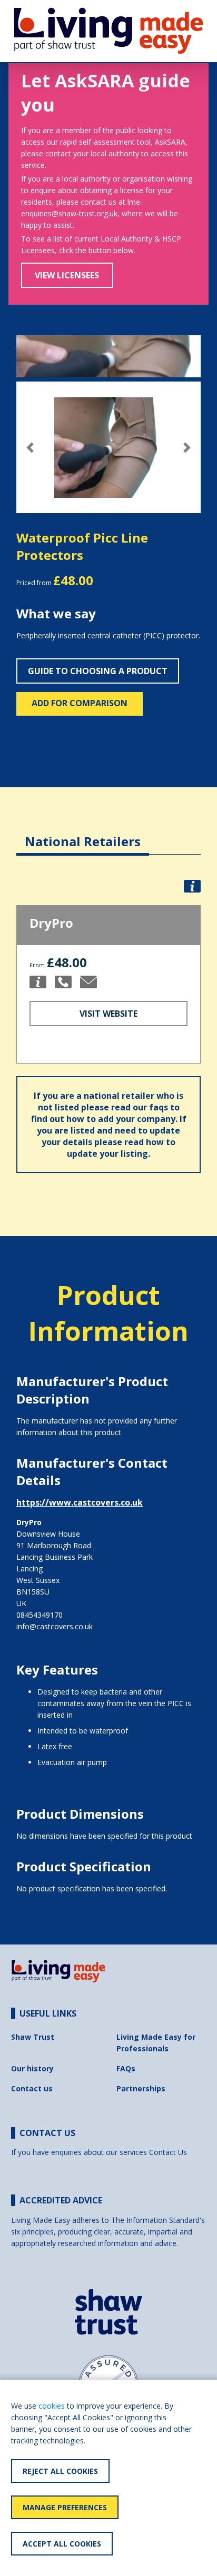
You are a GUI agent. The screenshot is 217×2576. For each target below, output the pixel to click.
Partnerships (141, 2088)
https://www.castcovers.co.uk (80, 1502)
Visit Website (108, 1014)
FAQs (126, 2068)
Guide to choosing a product (98, 671)
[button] (30, 448)
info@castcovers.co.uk (55, 1626)
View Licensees (67, 275)
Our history (32, 2068)
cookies (52, 2406)
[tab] (83, 833)
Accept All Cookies (62, 2544)
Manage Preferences (65, 2507)
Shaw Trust (33, 2037)
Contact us (32, 2088)
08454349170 (40, 1615)
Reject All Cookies (60, 2471)
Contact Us (168, 2152)
